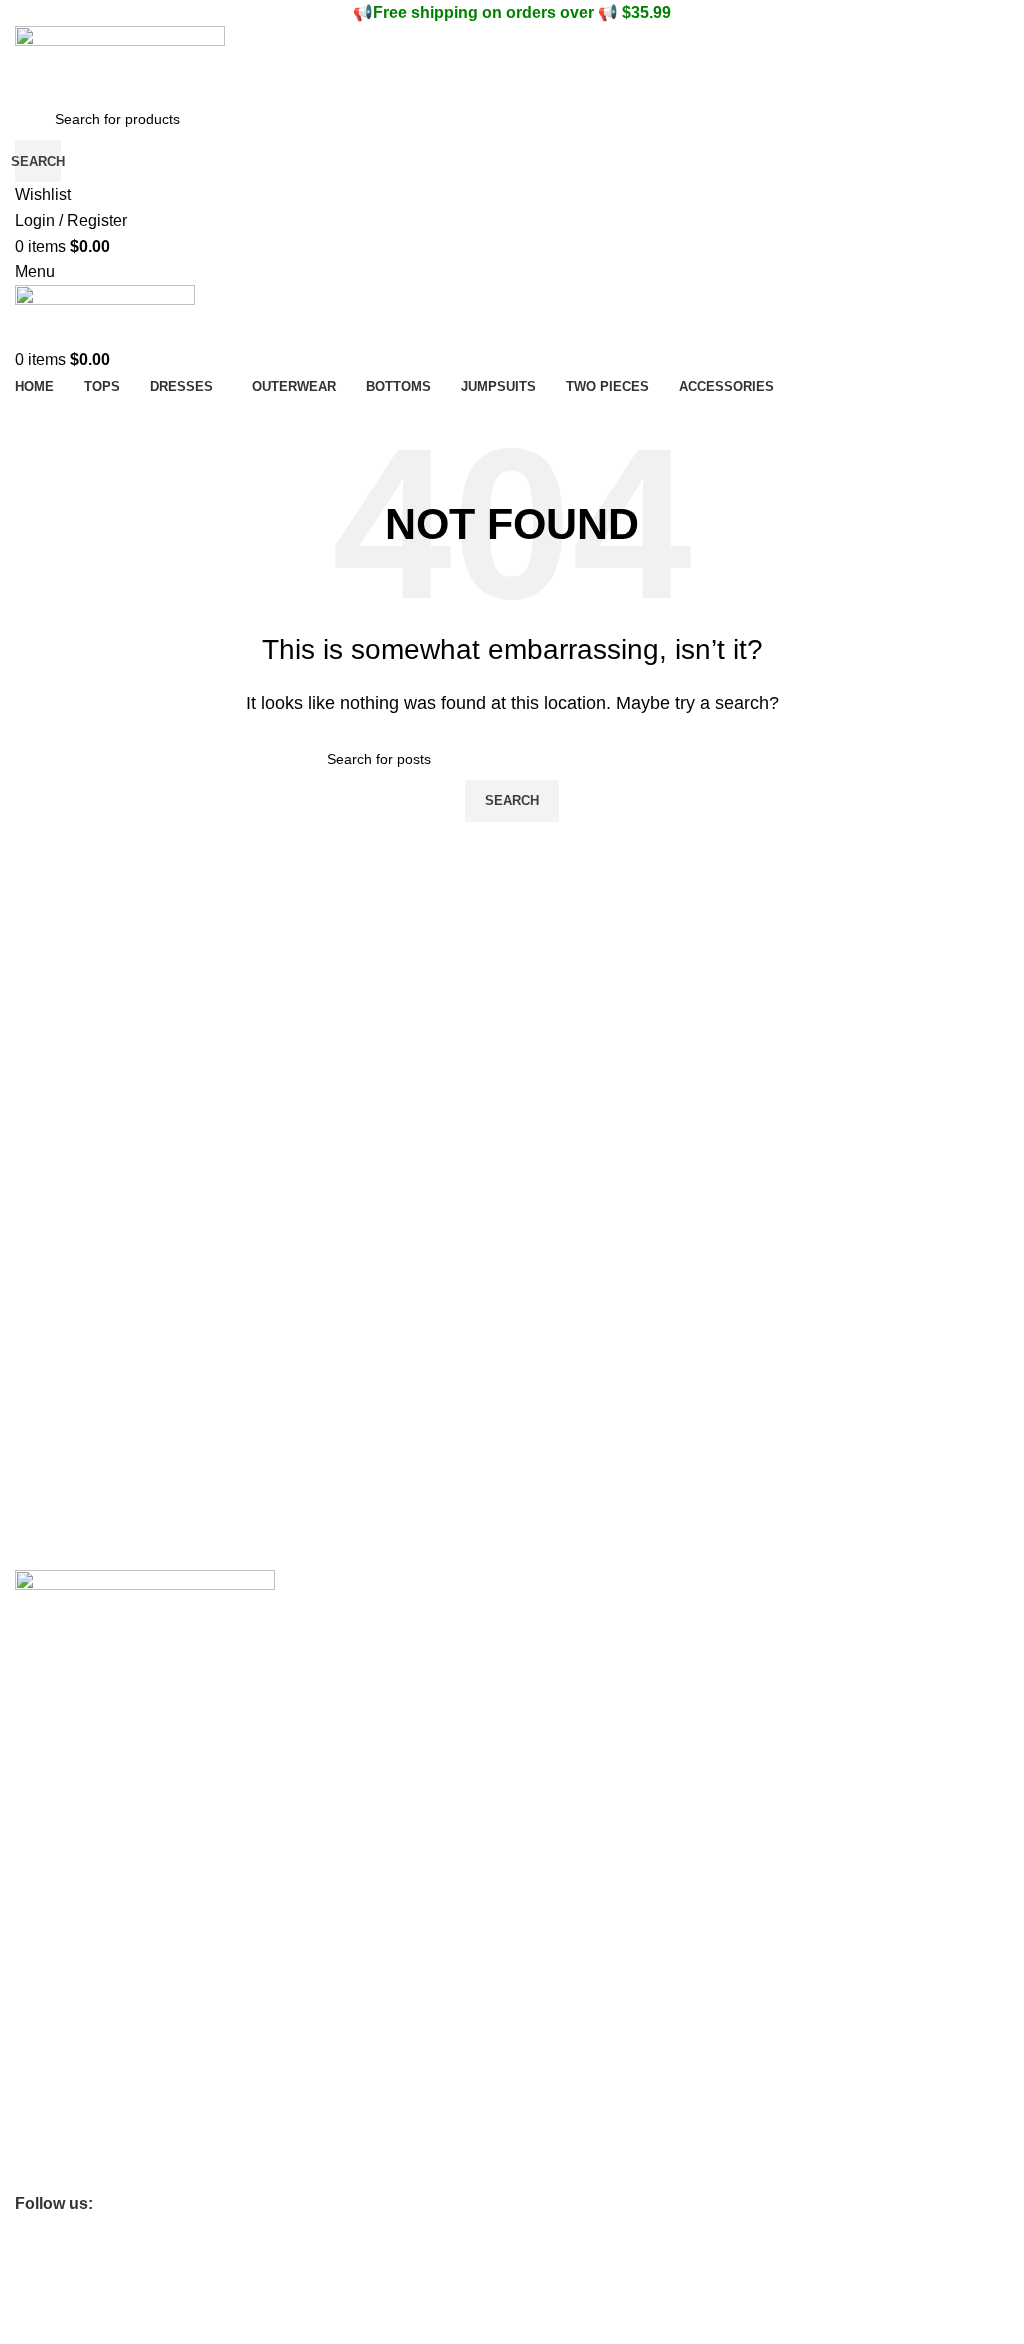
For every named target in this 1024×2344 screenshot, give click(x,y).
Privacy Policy (58, 1935)
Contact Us (50, 1747)
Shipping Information (80, 1816)
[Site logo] (120, 60)
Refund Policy (58, 1969)
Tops (30, 2071)
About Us (44, 1713)
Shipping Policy (63, 2003)
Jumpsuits (47, 2174)
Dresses (41, 2106)
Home (34, 2037)
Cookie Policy (57, 1901)
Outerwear (48, 2140)
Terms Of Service (69, 1781)
